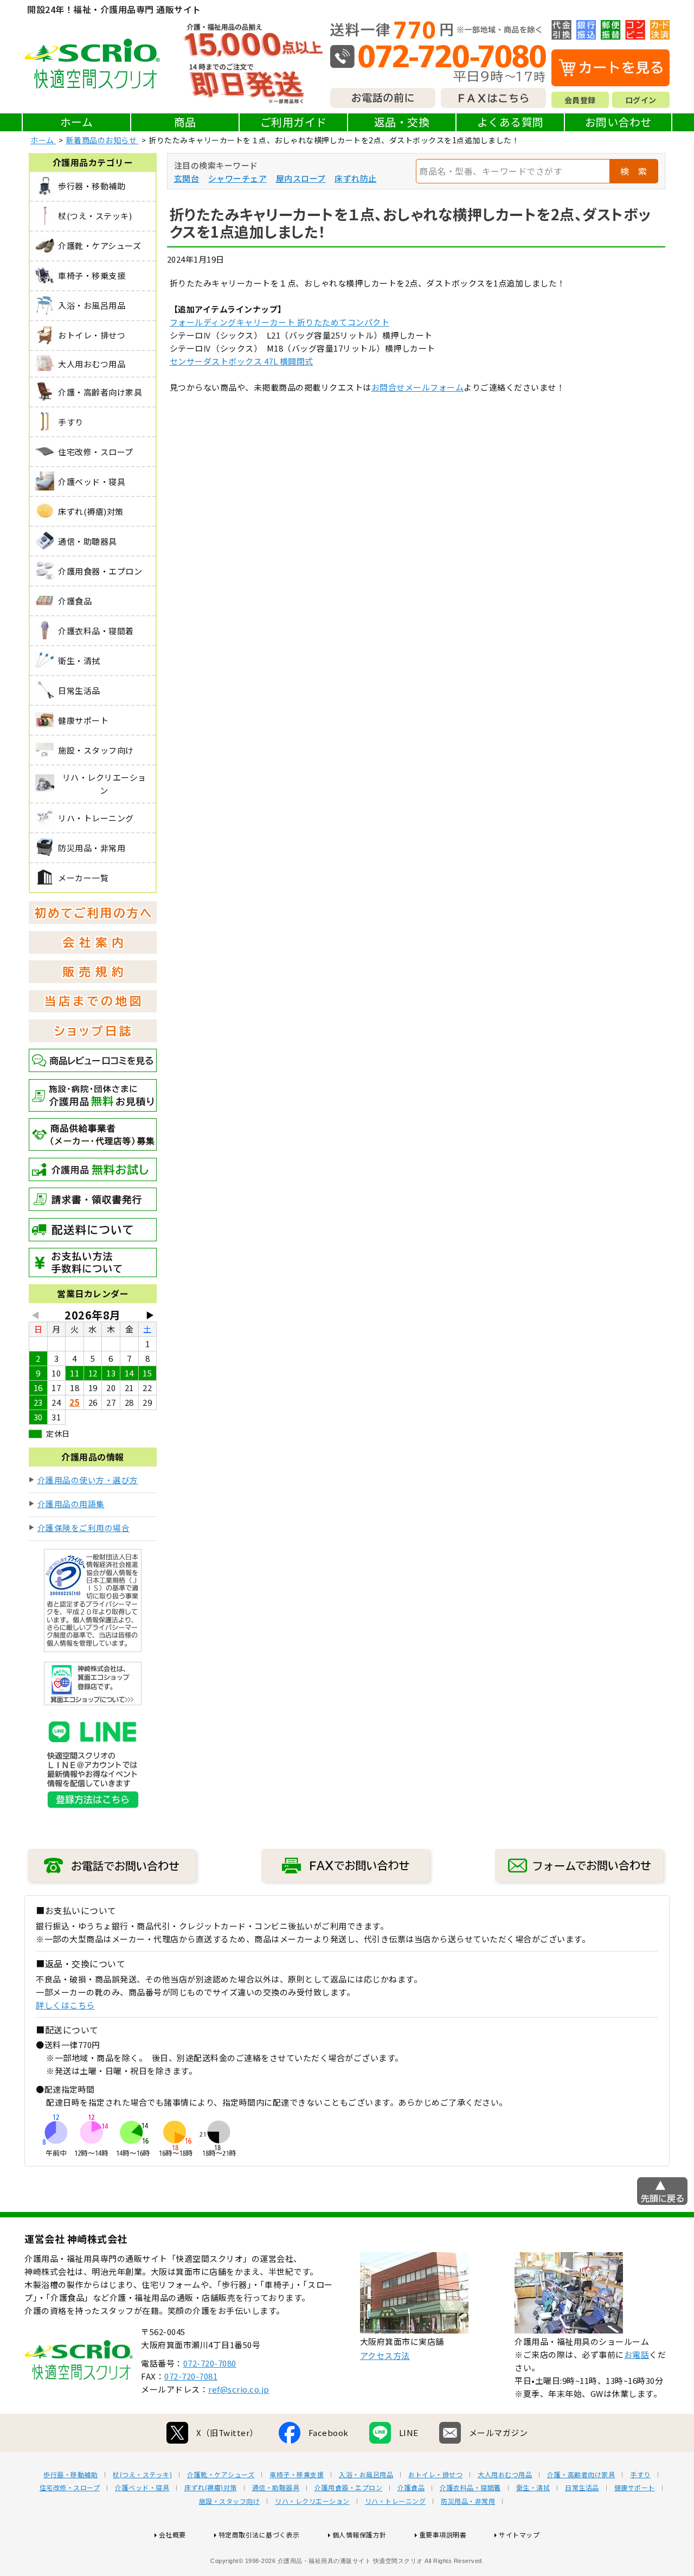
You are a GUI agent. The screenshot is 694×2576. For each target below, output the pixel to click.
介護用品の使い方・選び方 (88, 1480)
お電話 (637, 2354)
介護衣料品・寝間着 (470, 2488)
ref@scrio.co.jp (239, 2389)
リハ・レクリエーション (312, 2501)
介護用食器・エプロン (348, 2488)
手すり (640, 2475)
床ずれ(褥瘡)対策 (211, 2488)
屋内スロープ (301, 178)
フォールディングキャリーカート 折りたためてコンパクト (280, 322)
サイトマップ (519, 2534)
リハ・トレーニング (396, 2501)
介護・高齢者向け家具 (581, 2475)
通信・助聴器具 (276, 2488)
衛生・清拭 (533, 2488)
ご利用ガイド (294, 122)
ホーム (77, 122)
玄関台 (187, 178)
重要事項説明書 (443, 2534)
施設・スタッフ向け (230, 2501)
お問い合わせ (618, 122)
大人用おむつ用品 (505, 2475)
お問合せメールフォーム (418, 387)
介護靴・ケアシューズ (221, 2475)
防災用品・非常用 (468, 2501)
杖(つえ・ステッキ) (142, 2475)
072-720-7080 (210, 2363)
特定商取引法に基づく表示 (259, 2534)
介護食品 (411, 2488)
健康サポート (635, 2488)
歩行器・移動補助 (70, 2475)
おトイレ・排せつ (435, 2475)
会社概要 (172, 2534)
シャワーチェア (238, 178)
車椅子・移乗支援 (297, 2475)
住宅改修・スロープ (70, 2488)
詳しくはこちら (65, 2005)
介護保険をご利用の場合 (84, 1528)
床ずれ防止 (356, 178)
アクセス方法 (385, 2355)
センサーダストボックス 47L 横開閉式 (242, 361)
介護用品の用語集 (71, 1504)
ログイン (641, 100)
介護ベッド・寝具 (142, 2488)
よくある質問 (510, 122)
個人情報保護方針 (359, 2534)
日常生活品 (582, 2488)
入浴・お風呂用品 (366, 2475)
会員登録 (580, 100)
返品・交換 (402, 122)
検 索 (634, 171)
